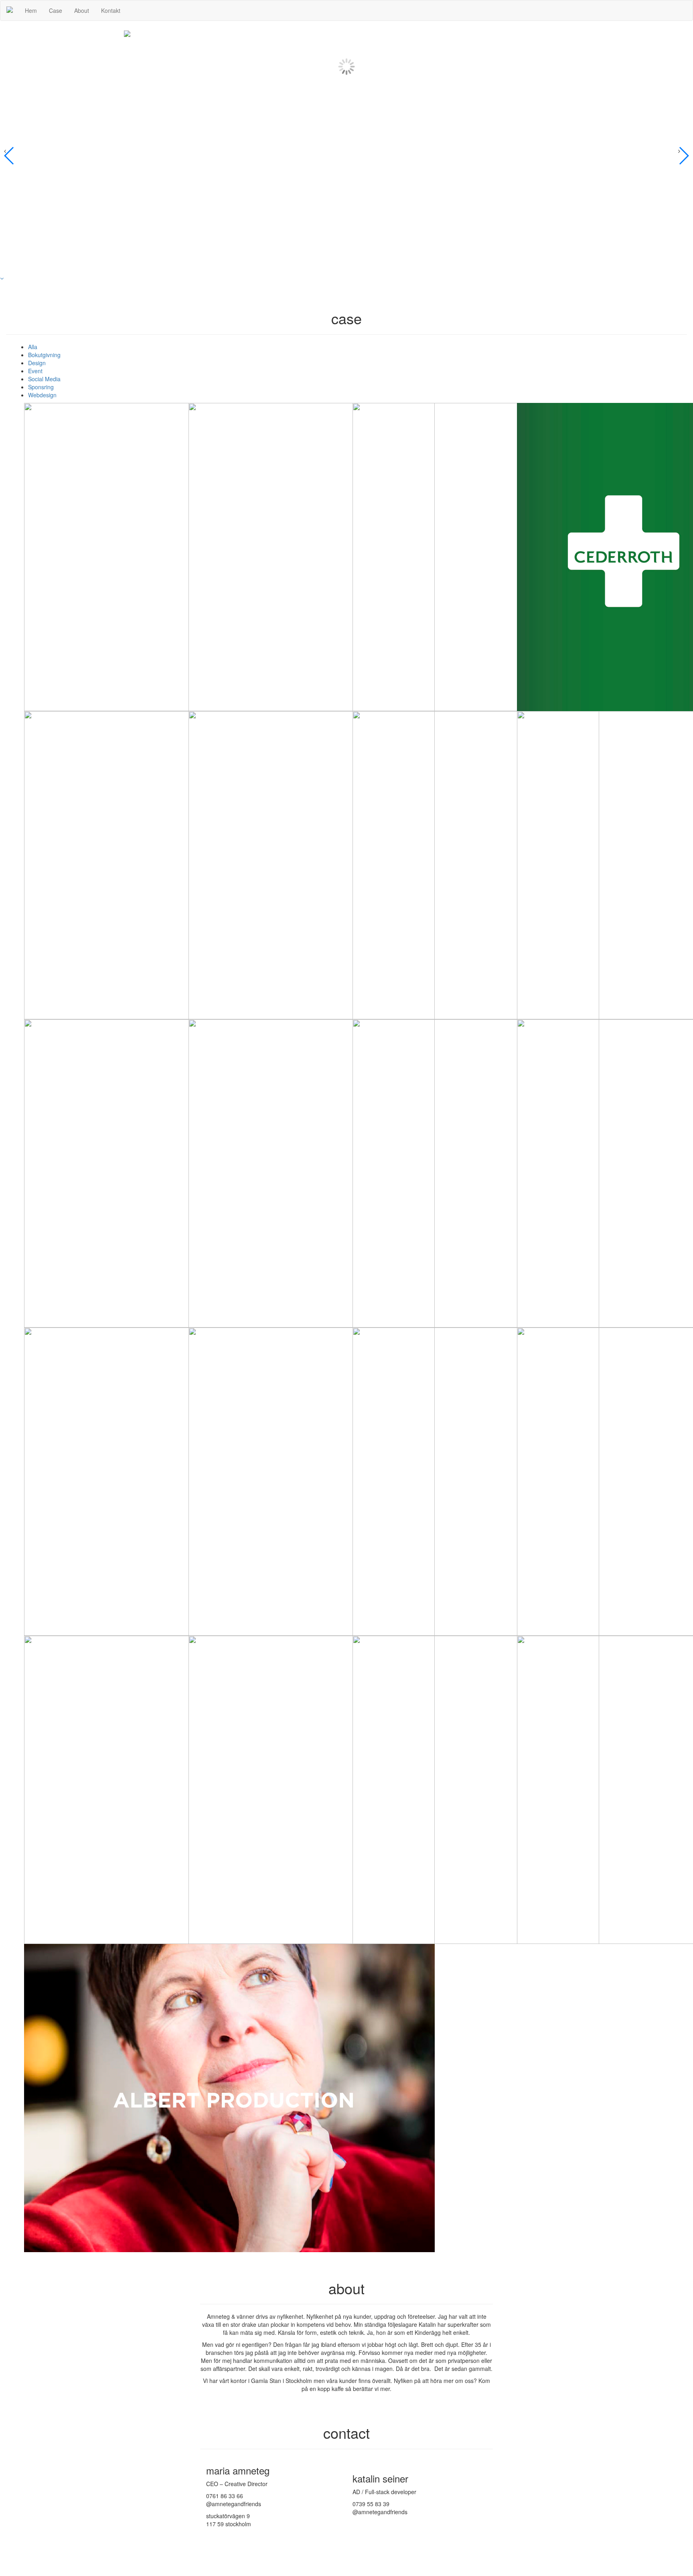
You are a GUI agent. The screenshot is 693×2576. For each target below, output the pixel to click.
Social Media (44, 379)
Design (37, 363)
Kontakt (111, 10)
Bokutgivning (44, 355)
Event (35, 371)
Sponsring (41, 387)
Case (56, 10)
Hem (31, 10)
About (82, 10)
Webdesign (42, 395)
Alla (33, 347)
